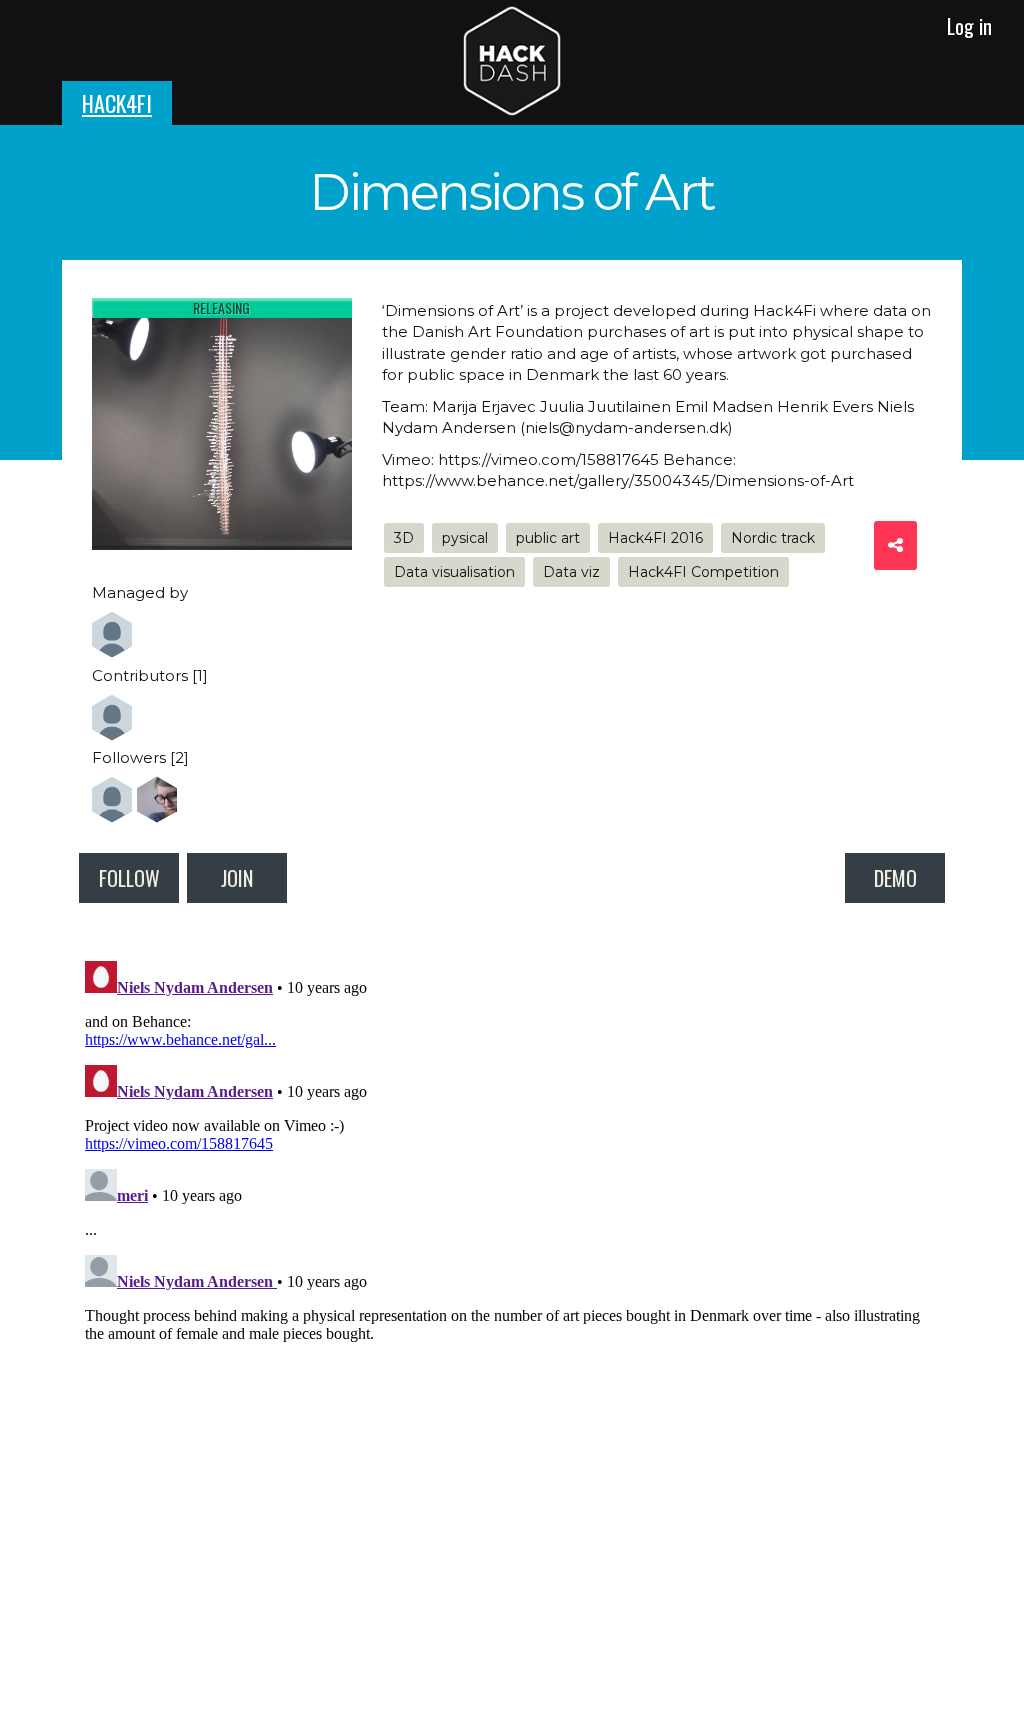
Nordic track (773, 538)
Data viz (571, 572)
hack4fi (117, 103)
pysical (465, 538)
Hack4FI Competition (703, 572)
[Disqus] (512, 1203)
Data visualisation (454, 572)
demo (895, 878)
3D (404, 538)
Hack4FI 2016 (655, 538)
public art (548, 538)
